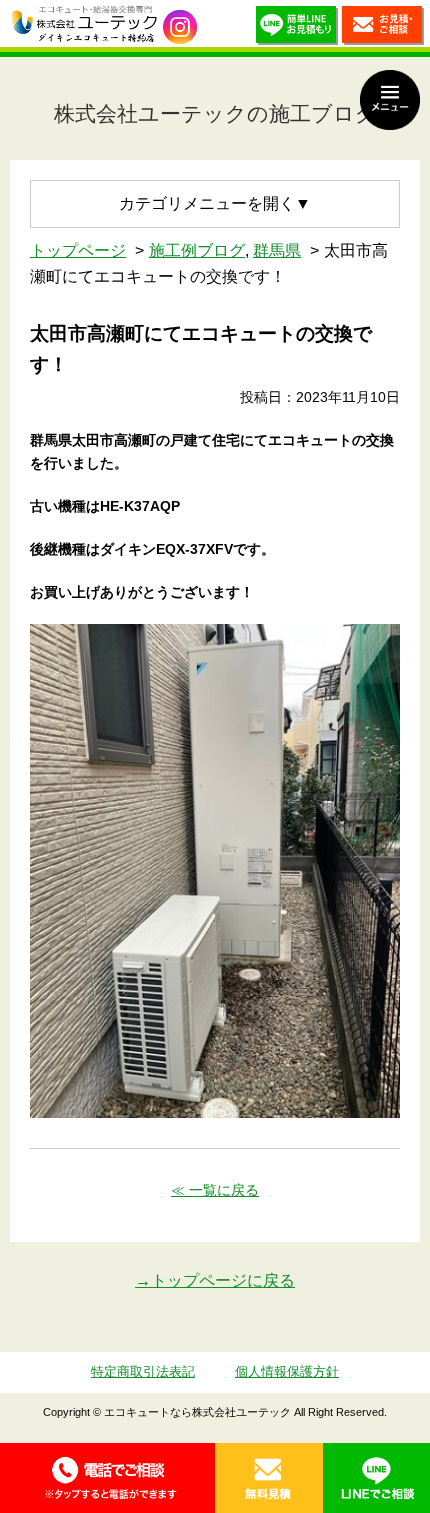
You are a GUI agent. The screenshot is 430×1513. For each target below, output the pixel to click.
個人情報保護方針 (287, 1371)
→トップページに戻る (215, 1280)
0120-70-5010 (107, 1478)
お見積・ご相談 (383, 28)
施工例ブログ (197, 250)
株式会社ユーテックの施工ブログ (215, 113)
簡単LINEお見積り (297, 28)
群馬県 (277, 250)
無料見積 (269, 1478)
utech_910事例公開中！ (180, 27)
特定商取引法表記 (143, 1371)
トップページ (78, 250)
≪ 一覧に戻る (215, 1190)
